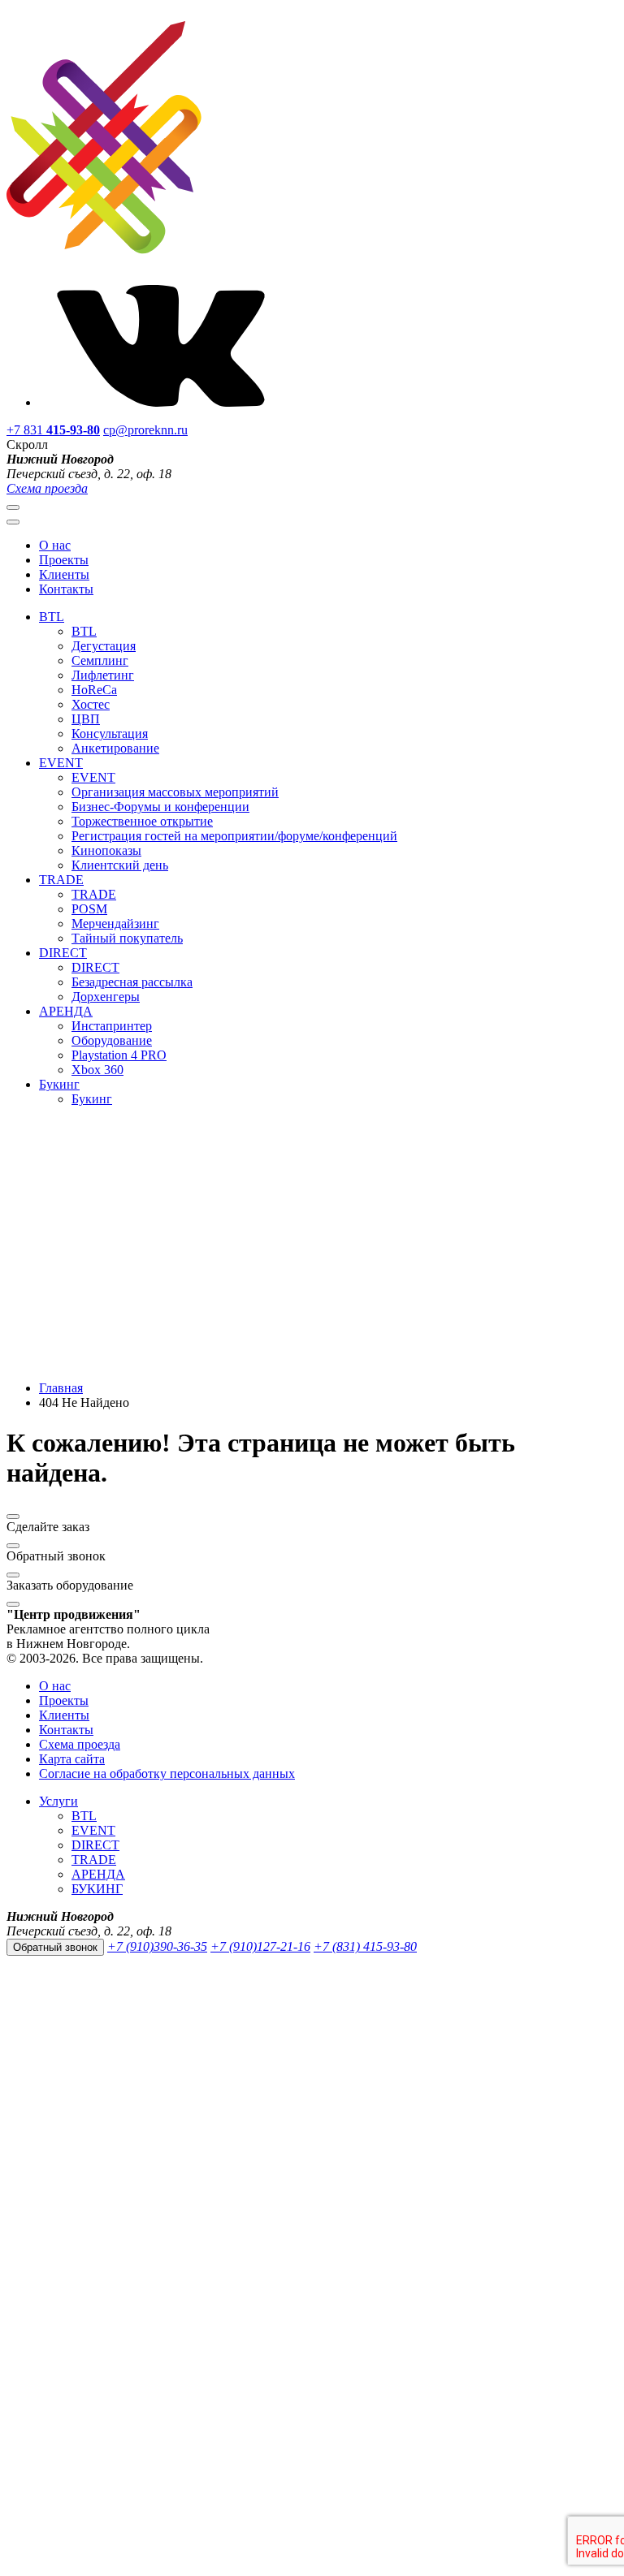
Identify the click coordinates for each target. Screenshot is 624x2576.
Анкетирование (115, 748)
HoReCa (94, 690)
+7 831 (53, 430)
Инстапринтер (112, 1026)
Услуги (58, 1801)
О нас (55, 545)
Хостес (91, 704)
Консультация (110, 734)
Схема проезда (47, 488)
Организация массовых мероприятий (175, 792)
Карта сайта (72, 1759)
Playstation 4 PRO (119, 1055)
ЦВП (86, 719)
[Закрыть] (13, 1517)
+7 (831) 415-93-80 (365, 1946)
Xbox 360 (97, 1070)
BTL (52, 617)
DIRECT (63, 953)
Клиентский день (120, 865)
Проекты (64, 560)
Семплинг (100, 660)
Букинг (59, 1084)
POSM (89, 909)
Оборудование (112, 1040)
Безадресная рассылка (132, 982)
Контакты (66, 589)
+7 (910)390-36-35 (157, 1946)
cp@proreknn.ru (145, 430)
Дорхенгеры (106, 997)
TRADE (61, 880)
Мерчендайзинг (115, 923)
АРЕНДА (66, 1011)
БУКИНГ (97, 1889)
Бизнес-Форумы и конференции (160, 807)
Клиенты (64, 574)
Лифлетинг (103, 675)
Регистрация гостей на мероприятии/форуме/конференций (234, 836)
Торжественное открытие (142, 821)
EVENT (61, 763)
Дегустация (104, 646)
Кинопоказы (106, 850)
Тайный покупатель (127, 938)
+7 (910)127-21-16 (260, 1946)
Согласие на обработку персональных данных (167, 1773)
